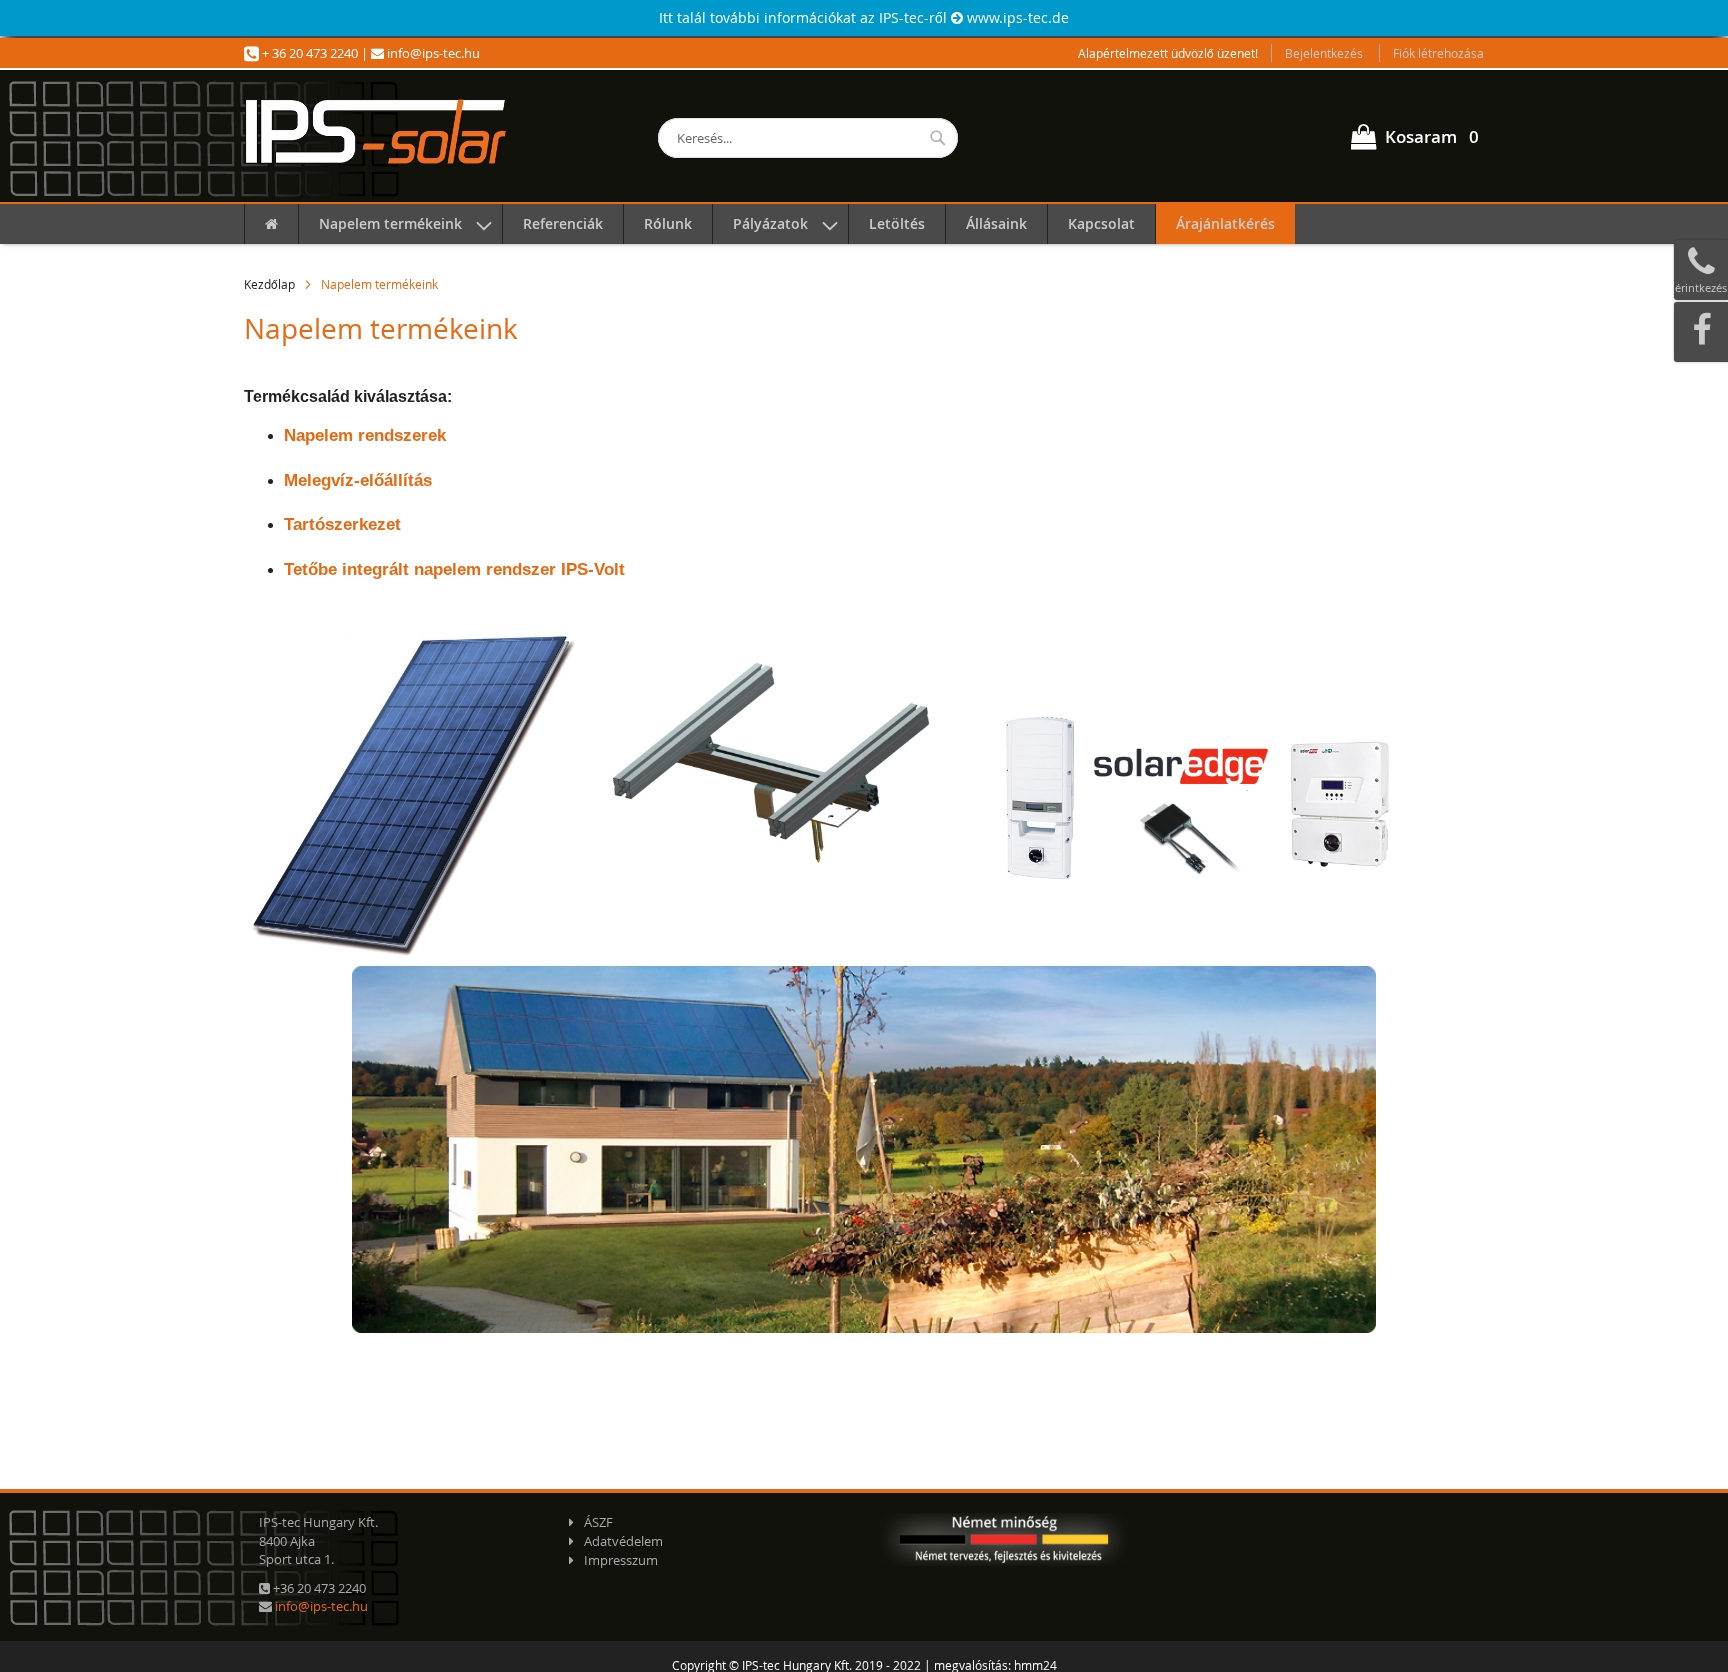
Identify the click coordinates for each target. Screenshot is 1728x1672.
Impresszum (621, 1560)
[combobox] (808, 138)
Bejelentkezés (1324, 53)
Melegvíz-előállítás (358, 480)
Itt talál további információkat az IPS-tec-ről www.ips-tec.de (864, 17)
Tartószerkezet (342, 524)
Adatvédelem (623, 1541)
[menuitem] (271, 224)
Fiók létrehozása (1438, 53)
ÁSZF (598, 1522)
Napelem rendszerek (365, 435)
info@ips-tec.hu (432, 53)
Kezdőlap (269, 284)
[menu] (864, 224)
